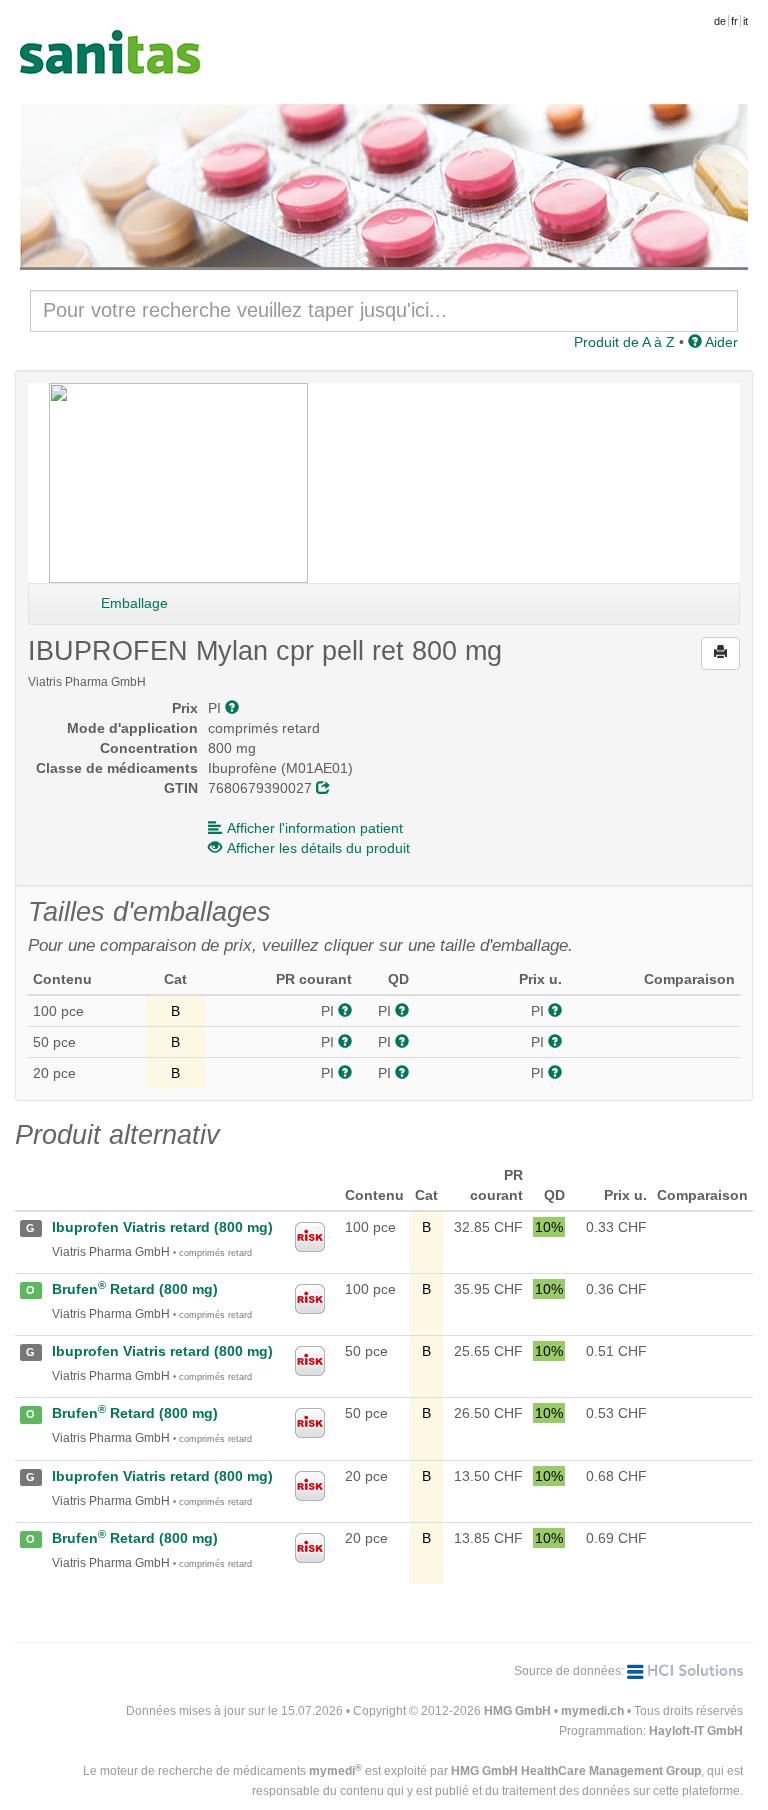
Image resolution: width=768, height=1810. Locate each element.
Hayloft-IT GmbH (696, 1731)
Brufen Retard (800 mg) (135, 1289)
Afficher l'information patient (315, 828)
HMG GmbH (517, 1711)
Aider (720, 342)
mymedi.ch (592, 1711)
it (745, 21)
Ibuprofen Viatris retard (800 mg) (162, 1227)
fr (734, 21)
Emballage (134, 603)
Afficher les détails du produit (318, 848)
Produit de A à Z (624, 342)
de (720, 21)
